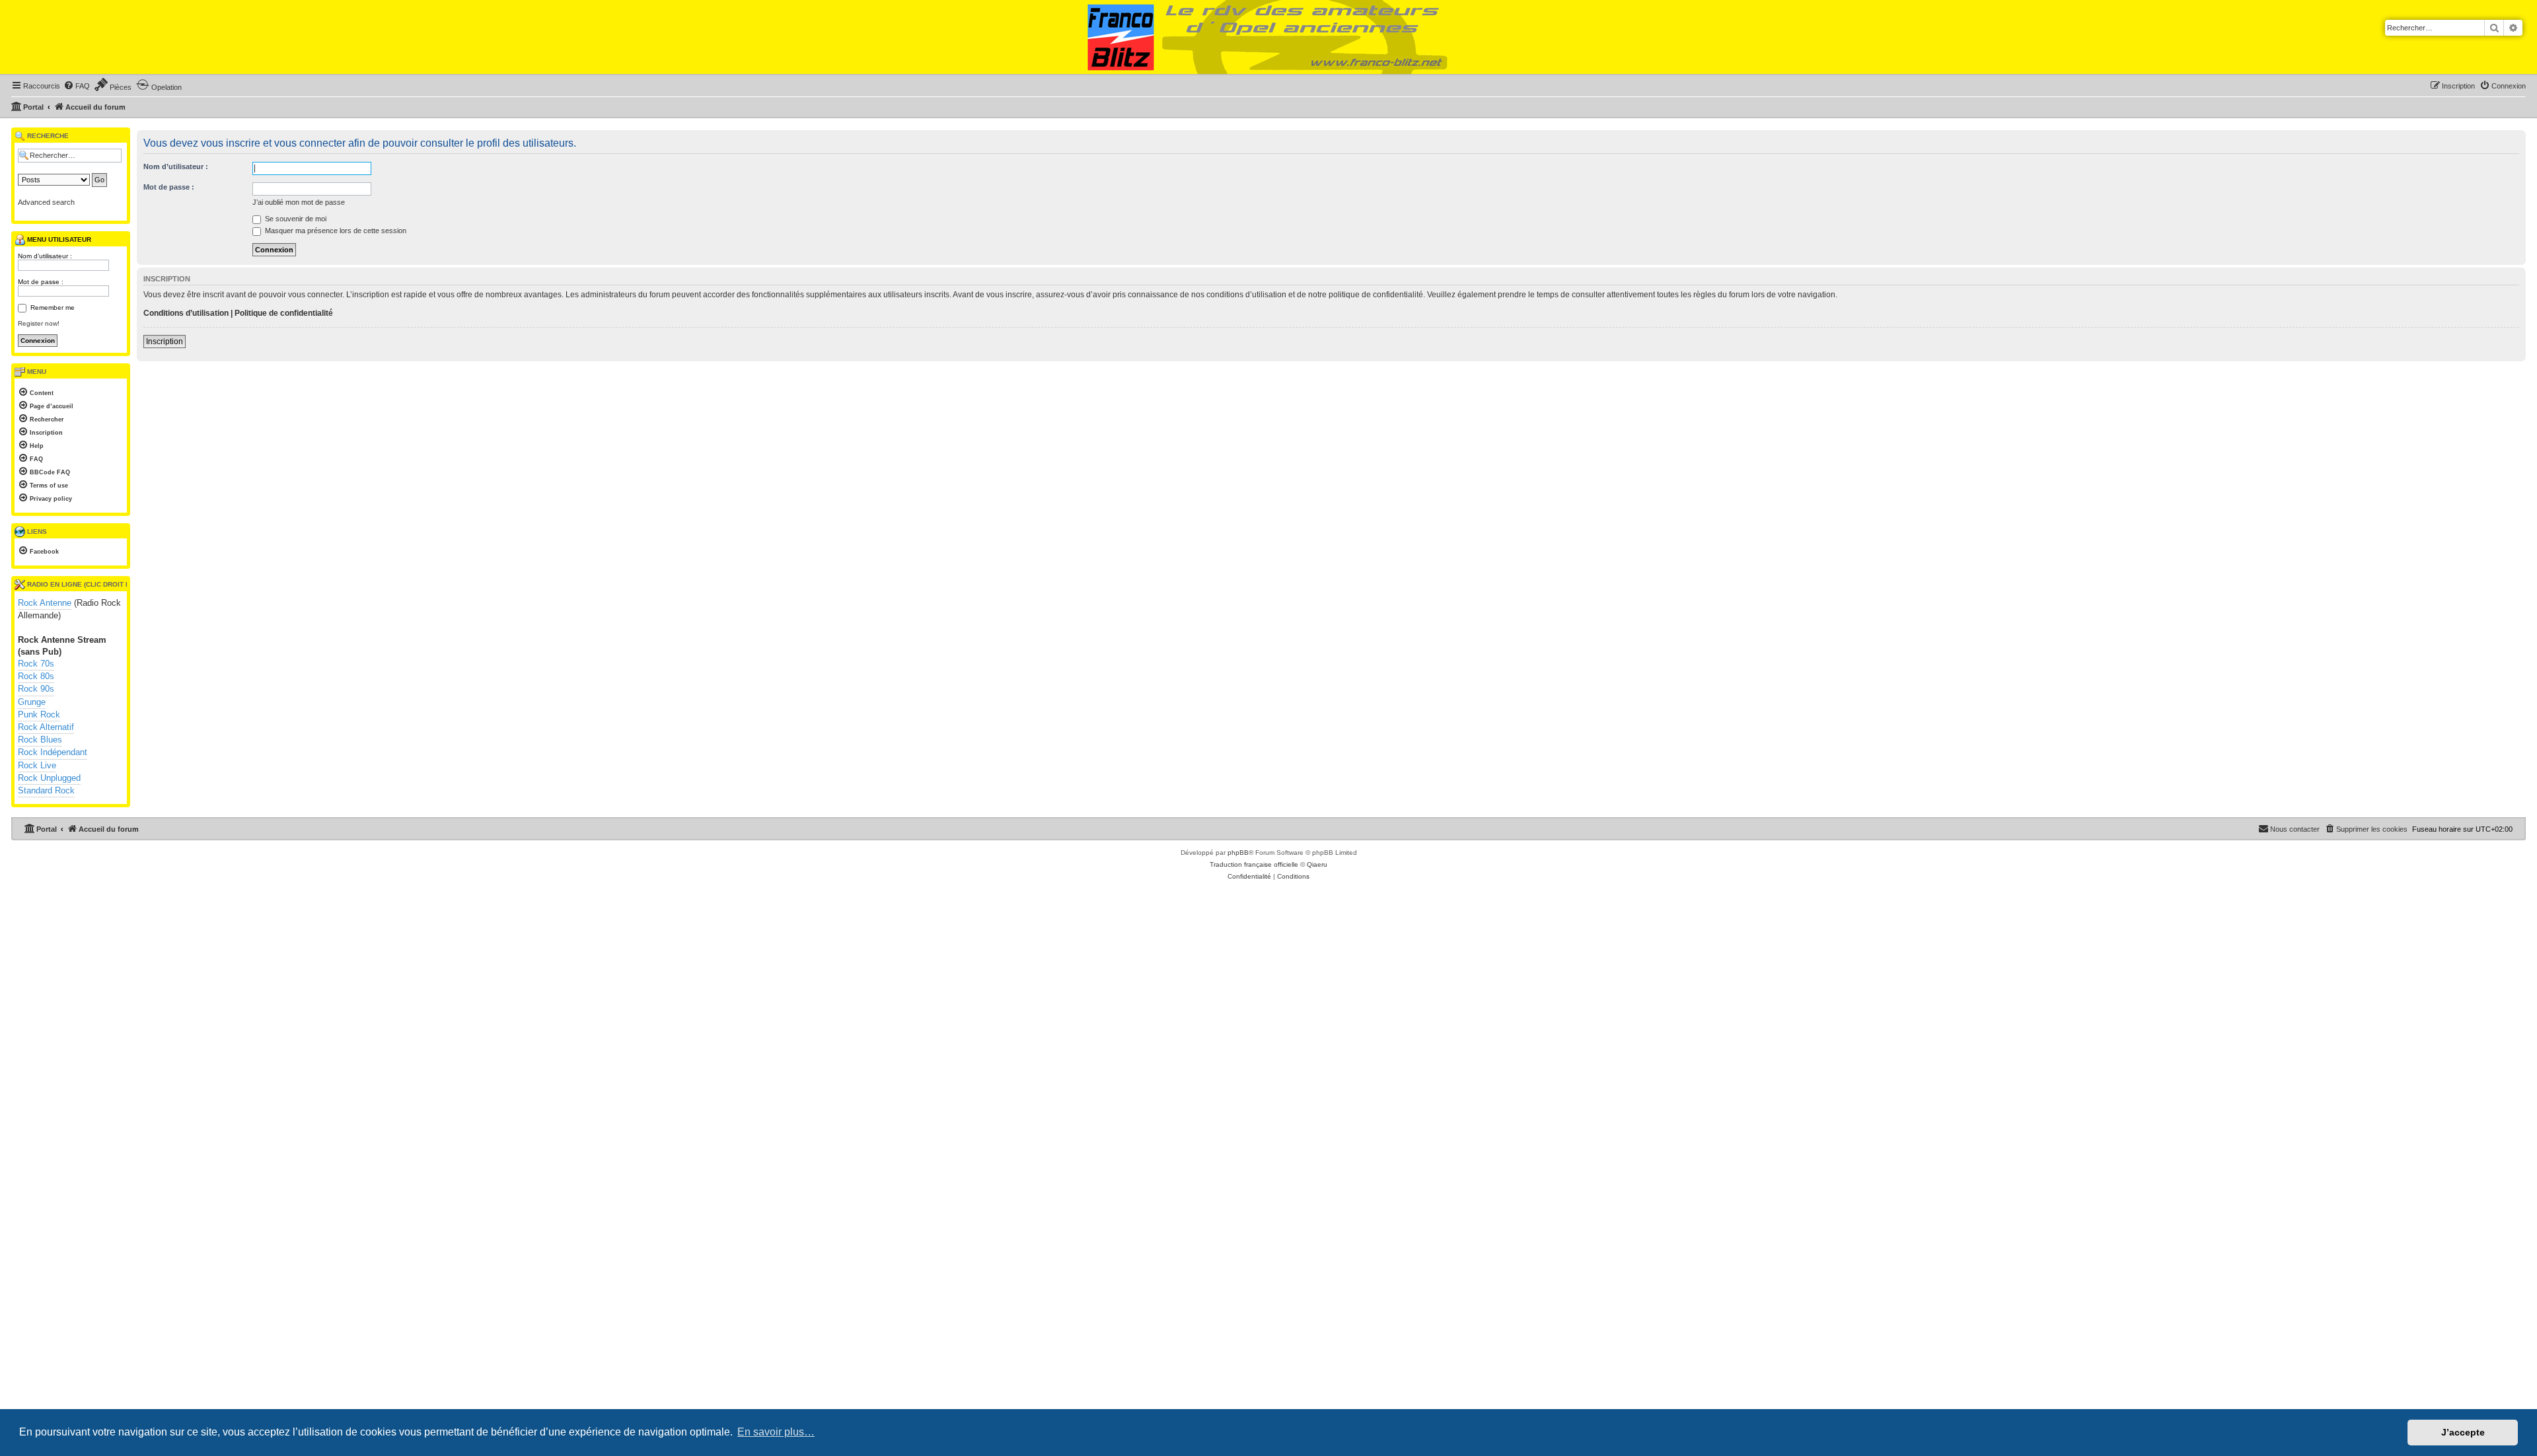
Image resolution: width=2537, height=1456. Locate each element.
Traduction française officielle (1254, 864)
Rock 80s (36, 676)
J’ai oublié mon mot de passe (299, 202)
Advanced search (46, 202)
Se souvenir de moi (295, 219)
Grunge (32, 702)
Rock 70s (36, 664)
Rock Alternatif (46, 727)
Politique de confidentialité (284, 313)
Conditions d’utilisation (186, 313)
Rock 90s (36, 689)
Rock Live (37, 765)
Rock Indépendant (53, 752)
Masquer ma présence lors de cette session (335, 231)
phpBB (1238, 853)
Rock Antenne (45, 603)
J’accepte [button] (2463, 1432)
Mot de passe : (169, 187)
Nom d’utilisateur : (176, 166)
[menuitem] (77, 86)
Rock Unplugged (49, 778)
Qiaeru (1317, 864)
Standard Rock (46, 790)
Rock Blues (40, 740)
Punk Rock (39, 714)
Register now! (39, 323)
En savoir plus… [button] (776, 1432)
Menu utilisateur (58, 239)
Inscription (165, 342)
